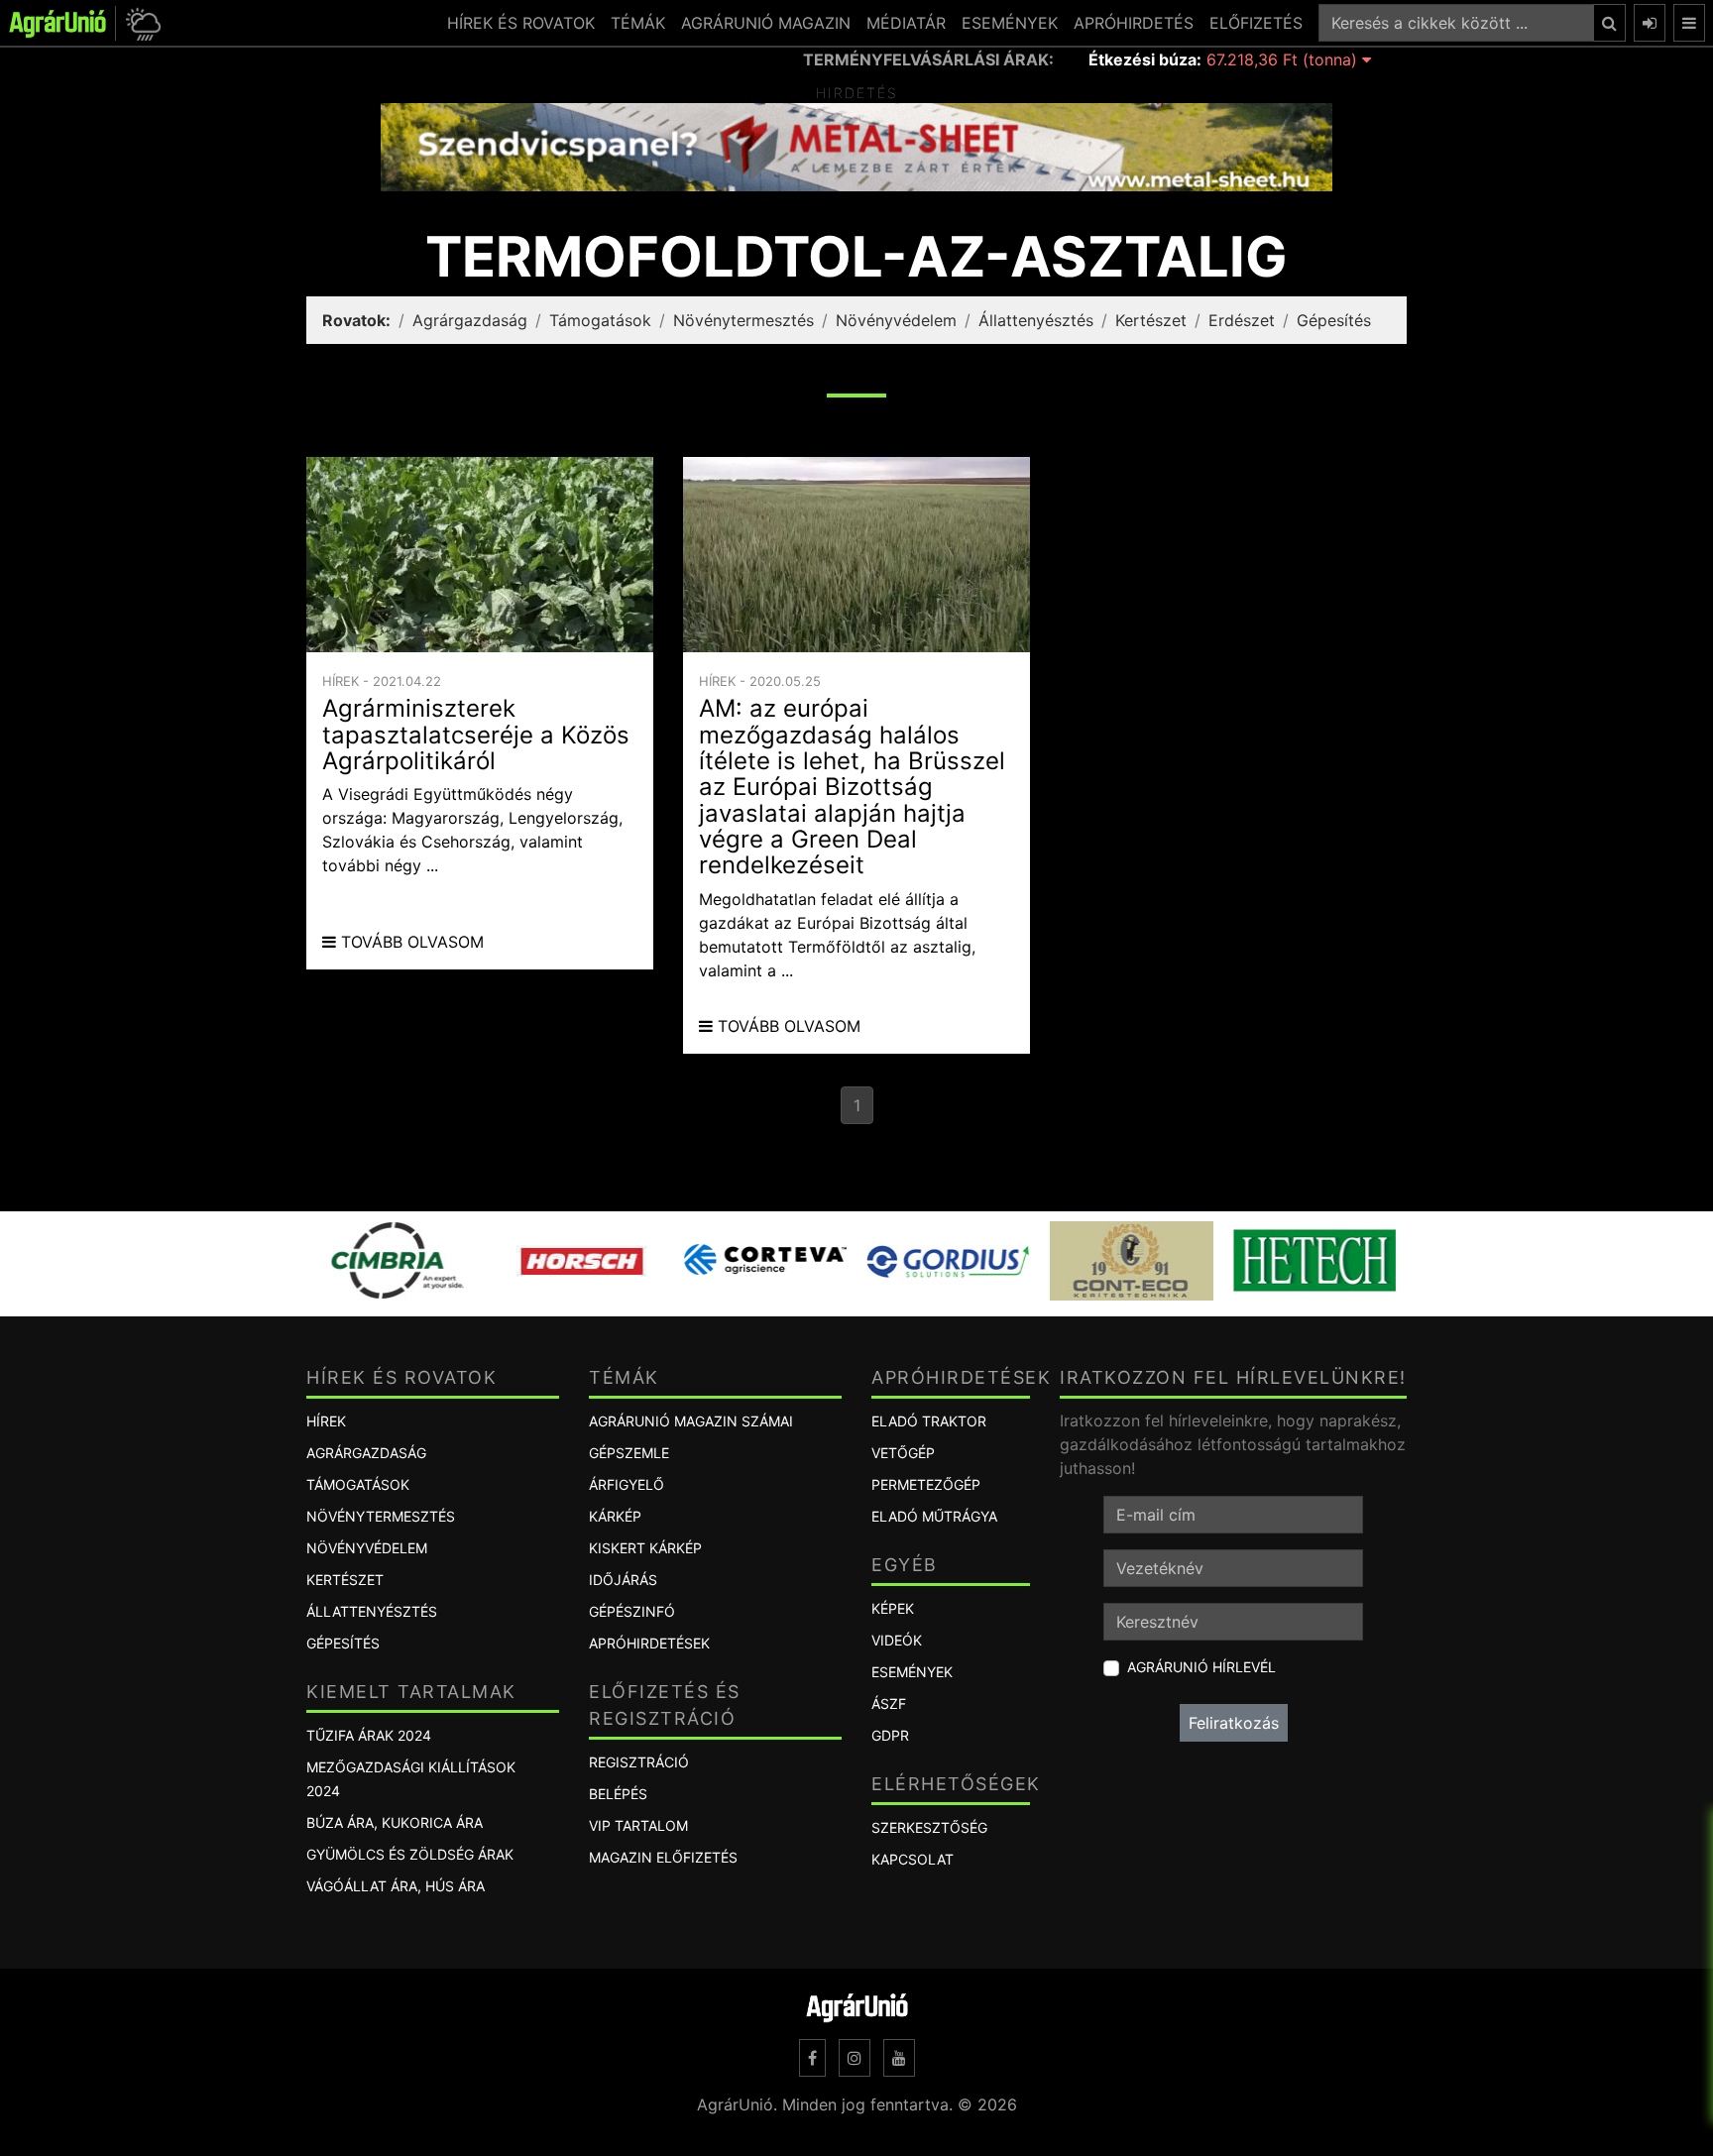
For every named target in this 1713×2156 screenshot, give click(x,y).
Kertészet (1151, 320)
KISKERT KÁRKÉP (645, 1548)
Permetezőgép (926, 1484)
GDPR (890, 1735)
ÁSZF (889, 1703)
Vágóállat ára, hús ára (396, 1886)
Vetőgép (903, 1453)
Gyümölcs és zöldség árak (410, 1854)
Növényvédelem (896, 320)
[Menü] (1689, 23)
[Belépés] (1650, 23)
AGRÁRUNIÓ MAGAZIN (766, 23)
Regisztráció (639, 1762)
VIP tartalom (638, 1825)
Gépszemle (629, 1453)
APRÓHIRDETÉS (1134, 23)
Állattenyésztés (1036, 320)
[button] (140, 23)
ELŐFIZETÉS (1256, 23)
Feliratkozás (1234, 1723)
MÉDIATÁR (906, 23)
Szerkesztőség (929, 1827)
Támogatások (600, 320)
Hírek (326, 1421)
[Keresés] (1609, 23)
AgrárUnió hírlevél (1201, 1667)
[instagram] (855, 2058)
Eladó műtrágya (934, 1516)
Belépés (618, 1794)
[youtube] (899, 2058)
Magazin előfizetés (663, 1857)
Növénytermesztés (743, 320)
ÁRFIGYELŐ (627, 1484)
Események (912, 1672)
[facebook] (812, 2058)
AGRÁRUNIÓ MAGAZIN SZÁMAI (691, 1421)
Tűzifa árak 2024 (369, 1735)
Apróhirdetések (649, 1643)
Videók (897, 1640)
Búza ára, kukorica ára (395, 1822)
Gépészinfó (632, 1611)
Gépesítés (1334, 320)
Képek (893, 1608)
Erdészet (1242, 320)
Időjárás (623, 1580)
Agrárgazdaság (470, 320)
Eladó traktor (929, 1421)
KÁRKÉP (615, 1516)
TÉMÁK (638, 23)
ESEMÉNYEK (1010, 23)
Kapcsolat (913, 1859)
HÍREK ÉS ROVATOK (521, 23)
